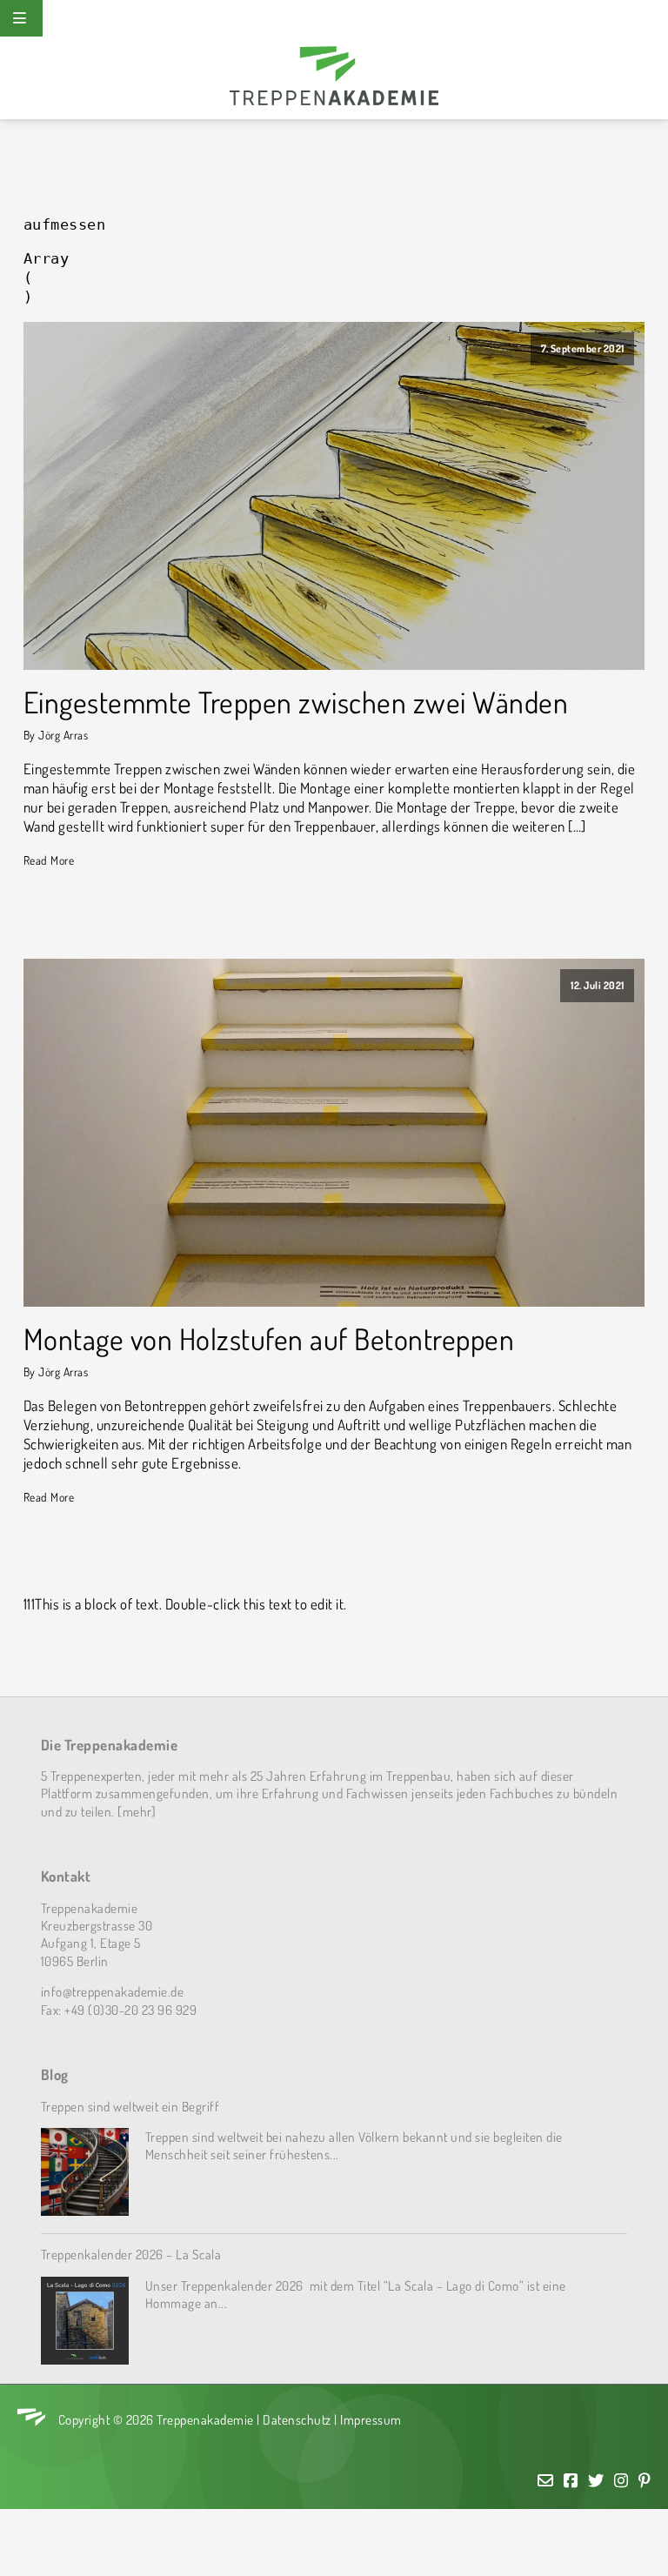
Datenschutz (297, 2419)
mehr (137, 1811)
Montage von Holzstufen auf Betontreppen (269, 1339)
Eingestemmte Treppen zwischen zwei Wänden (296, 703)
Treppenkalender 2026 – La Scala (131, 2254)
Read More (49, 860)
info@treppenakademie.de (113, 1991)
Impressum (371, 2419)
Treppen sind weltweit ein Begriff (130, 2106)
